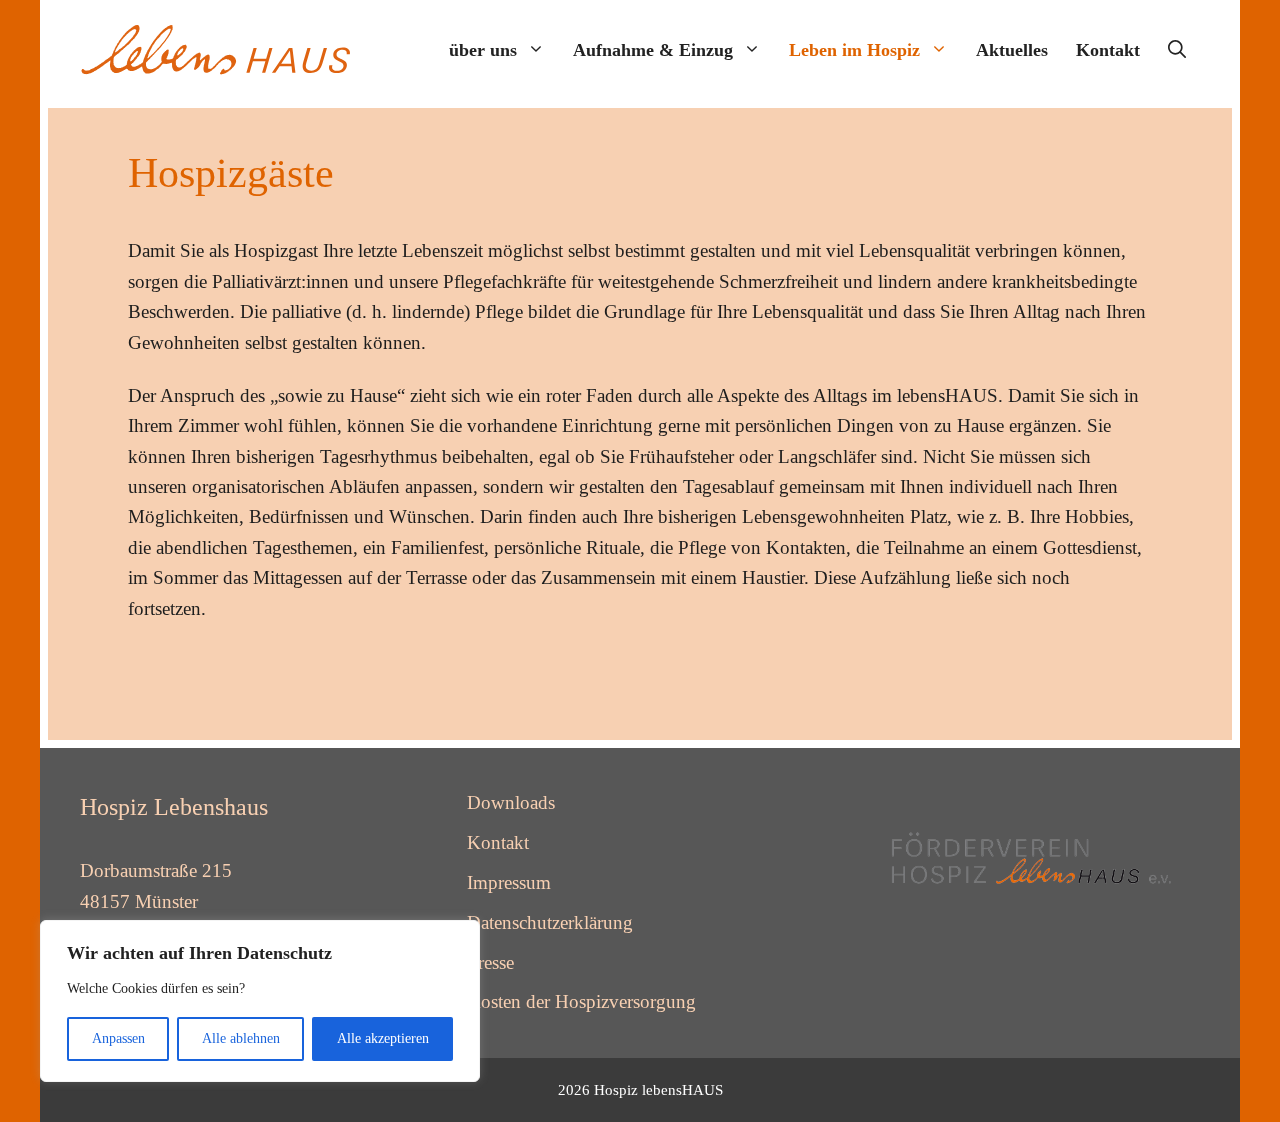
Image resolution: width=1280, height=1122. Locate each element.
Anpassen (118, 1038)
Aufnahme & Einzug (653, 50)
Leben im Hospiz (854, 50)
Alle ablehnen (241, 1038)
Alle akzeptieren (383, 1038)
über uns (483, 50)
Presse (490, 962)
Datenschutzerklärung (550, 922)
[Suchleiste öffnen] (1177, 50)
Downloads (511, 802)
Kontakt (1108, 50)
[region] (260, 1001)
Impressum (509, 882)
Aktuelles (1012, 50)
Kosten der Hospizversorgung (581, 1001)
